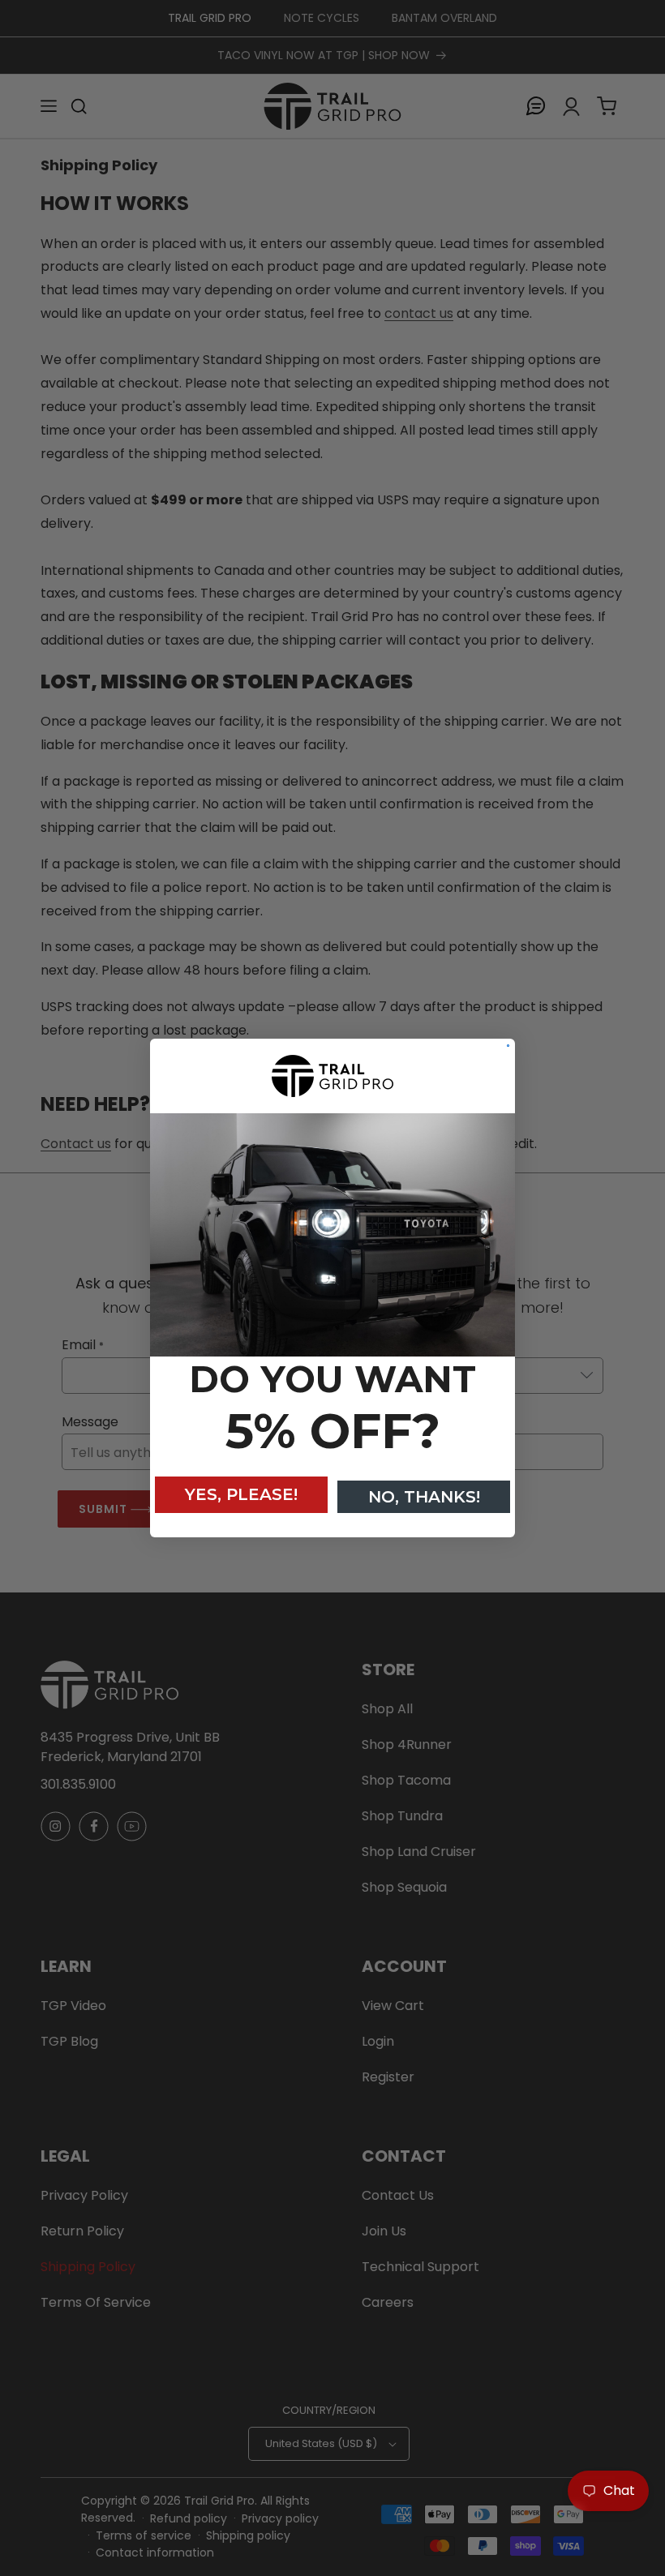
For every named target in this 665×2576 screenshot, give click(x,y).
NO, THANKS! (424, 1497)
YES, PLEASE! (241, 1494)
